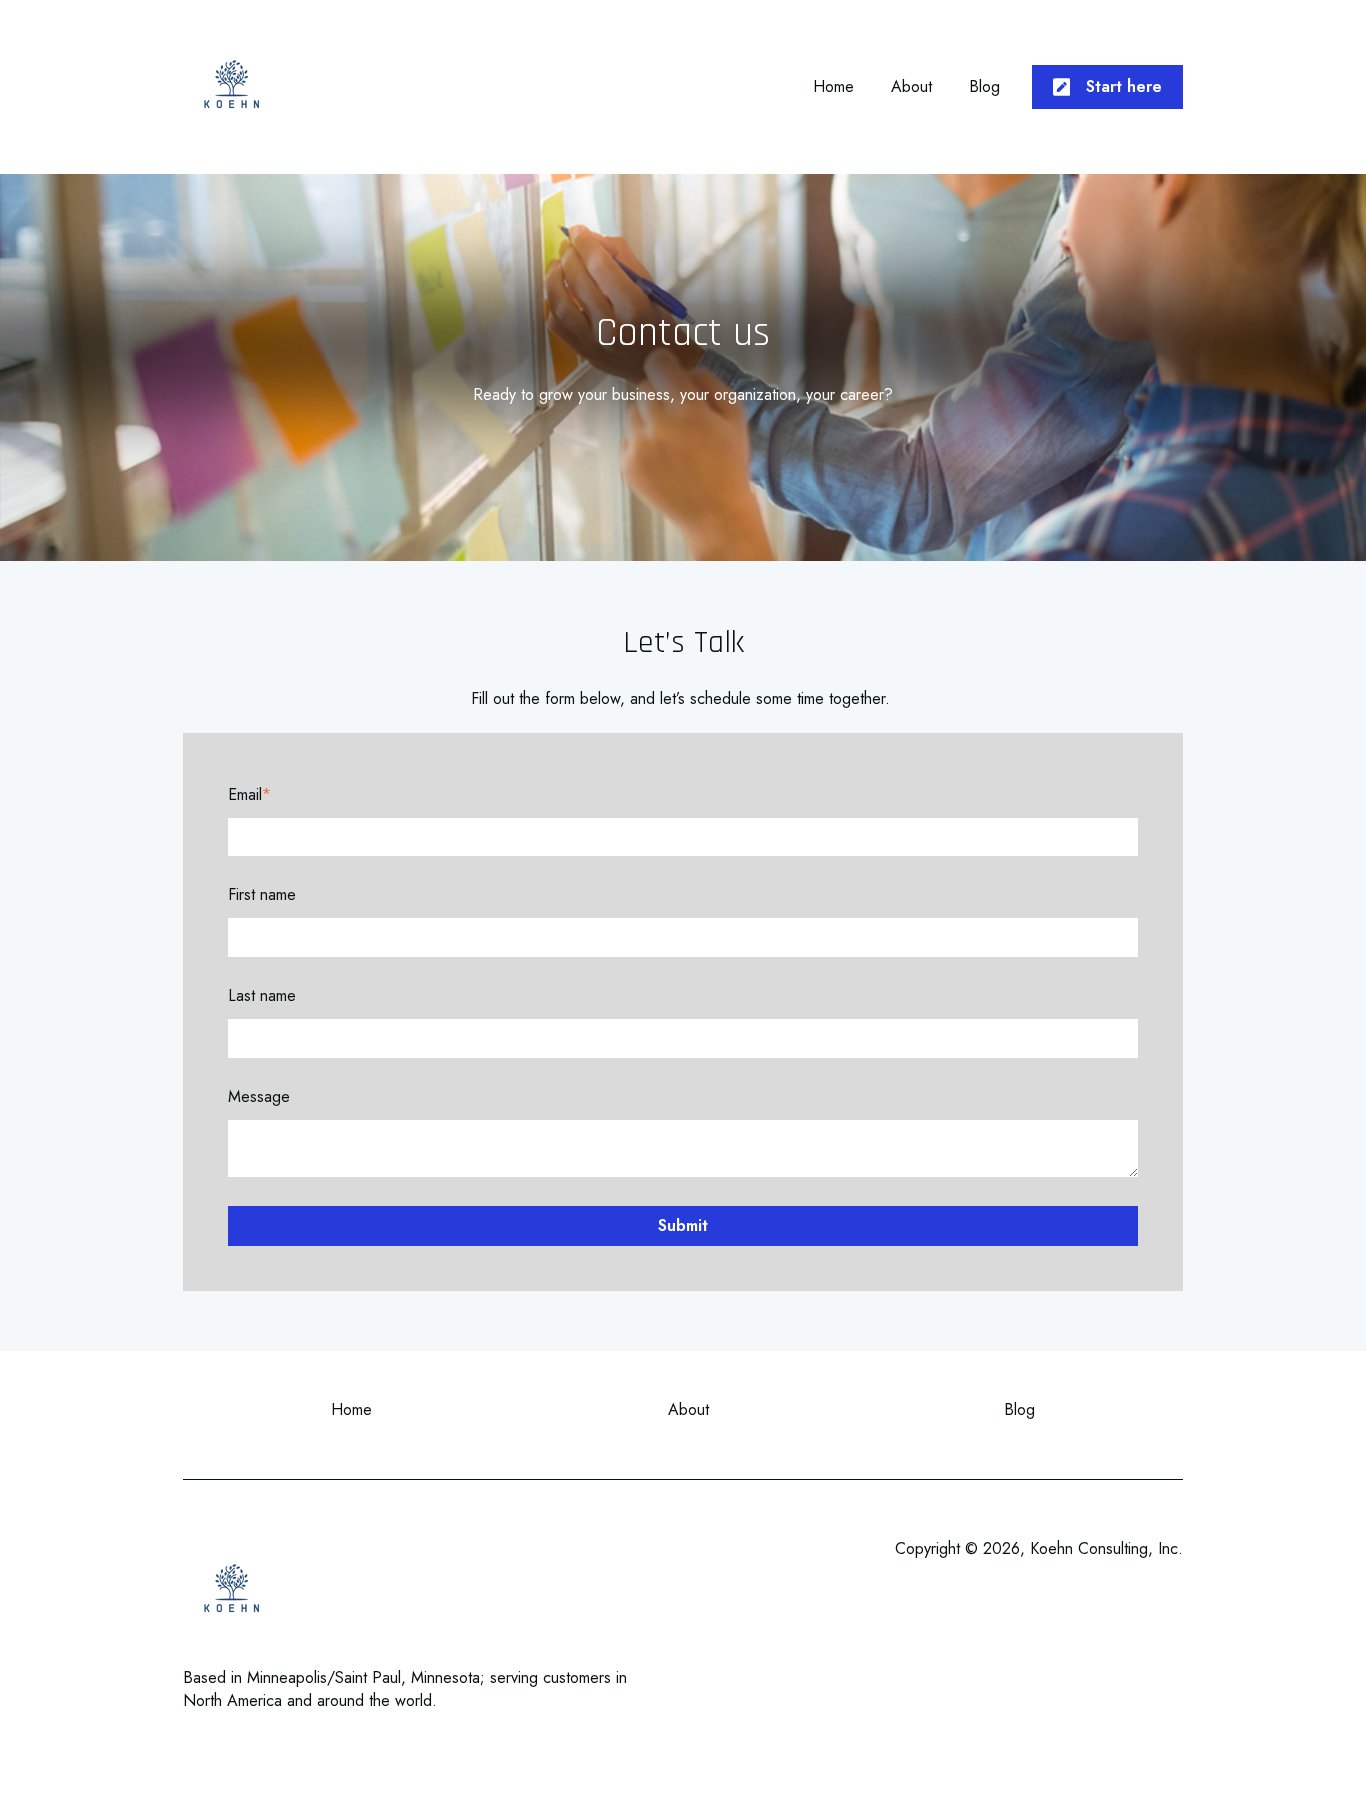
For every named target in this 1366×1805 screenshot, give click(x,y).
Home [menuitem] (351, 1409)
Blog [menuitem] (1019, 1409)
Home (833, 87)
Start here (1124, 86)
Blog (984, 87)
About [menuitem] (688, 1409)
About (911, 87)
